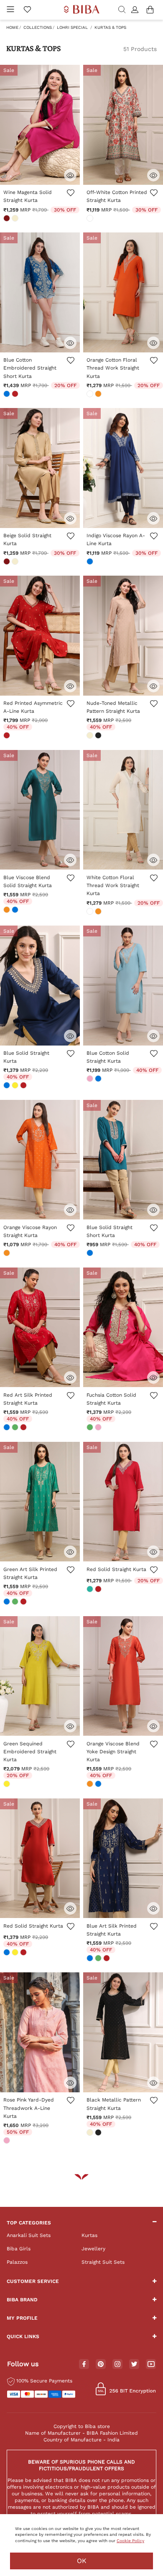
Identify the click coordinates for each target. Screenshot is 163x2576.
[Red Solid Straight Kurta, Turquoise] (91, 1590)
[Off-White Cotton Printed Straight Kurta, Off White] (91, 219)
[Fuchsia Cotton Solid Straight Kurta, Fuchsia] (99, 1428)
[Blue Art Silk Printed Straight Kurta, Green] (99, 1959)
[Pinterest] (101, 2364)
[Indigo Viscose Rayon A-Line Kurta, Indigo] (91, 562)
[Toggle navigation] (10, 10)
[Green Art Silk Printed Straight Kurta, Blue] (8, 1602)
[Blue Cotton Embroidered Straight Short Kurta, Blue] (8, 395)
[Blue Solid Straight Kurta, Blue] (8, 1086)
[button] (136, 10)
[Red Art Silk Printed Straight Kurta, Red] (24, 1428)
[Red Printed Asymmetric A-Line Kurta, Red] (8, 736)
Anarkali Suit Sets (29, 2235)
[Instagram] (117, 2364)
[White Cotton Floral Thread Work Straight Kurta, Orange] (99, 912)
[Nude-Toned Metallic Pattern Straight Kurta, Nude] (91, 736)
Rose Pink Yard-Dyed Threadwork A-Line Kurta (29, 2108)
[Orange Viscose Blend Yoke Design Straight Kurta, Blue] (99, 1785)
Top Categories (29, 2223)
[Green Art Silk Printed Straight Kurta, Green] (16, 1602)
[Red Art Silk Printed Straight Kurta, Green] (16, 1428)
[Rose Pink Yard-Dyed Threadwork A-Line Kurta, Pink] (8, 2141)
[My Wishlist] (27, 10)
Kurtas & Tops (110, 27)
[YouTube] (151, 2364)
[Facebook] (84, 2364)
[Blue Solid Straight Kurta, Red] (24, 1086)
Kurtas (89, 2235)
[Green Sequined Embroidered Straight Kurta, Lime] (8, 1785)
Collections (38, 27)
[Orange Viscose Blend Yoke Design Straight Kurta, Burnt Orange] (91, 1785)
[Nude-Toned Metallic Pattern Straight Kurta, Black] (99, 736)
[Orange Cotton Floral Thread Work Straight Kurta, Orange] (99, 395)
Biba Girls (19, 2249)
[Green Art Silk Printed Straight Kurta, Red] (24, 1602)
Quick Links (23, 2336)
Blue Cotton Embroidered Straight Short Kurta (30, 368)
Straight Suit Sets (103, 2262)
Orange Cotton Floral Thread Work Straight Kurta (113, 368)
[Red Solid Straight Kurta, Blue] (8, 1953)
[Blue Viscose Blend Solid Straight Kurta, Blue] (16, 911)
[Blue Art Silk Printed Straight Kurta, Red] (107, 1959)
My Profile (22, 2318)
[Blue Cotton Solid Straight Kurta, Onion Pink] (91, 1079)
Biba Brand (22, 2300)
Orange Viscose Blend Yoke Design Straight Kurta (113, 1752)
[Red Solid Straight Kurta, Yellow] (16, 1953)
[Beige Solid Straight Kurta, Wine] (8, 562)
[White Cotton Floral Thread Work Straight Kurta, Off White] (91, 912)
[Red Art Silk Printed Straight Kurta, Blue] (8, 1428)
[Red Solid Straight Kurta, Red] (99, 1590)
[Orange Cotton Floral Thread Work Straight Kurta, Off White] (91, 395)
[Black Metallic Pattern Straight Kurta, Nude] (91, 2133)
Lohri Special (72, 27)
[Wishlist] (70, 197)
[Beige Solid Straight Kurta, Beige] (16, 562)
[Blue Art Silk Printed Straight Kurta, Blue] (91, 1959)
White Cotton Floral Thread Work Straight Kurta (113, 885)
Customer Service (33, 2281)
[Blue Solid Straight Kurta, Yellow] (16, 1086)
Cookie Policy (130, 2541)
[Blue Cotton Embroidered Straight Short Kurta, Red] (16, 395)
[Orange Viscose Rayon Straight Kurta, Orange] (8, 1254)
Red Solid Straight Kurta (116, 1569)
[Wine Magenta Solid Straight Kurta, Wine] (8, 219)
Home (12, 27)
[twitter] (134, 2364)
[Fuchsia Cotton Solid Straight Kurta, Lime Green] (91, 1428)
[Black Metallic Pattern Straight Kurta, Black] (99, 2133)
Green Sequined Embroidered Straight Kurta (30, 1752)
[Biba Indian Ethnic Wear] (82, 10)
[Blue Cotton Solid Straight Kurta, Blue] (99, 1079)
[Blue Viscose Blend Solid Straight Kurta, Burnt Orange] (8, 911)
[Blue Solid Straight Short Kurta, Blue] (91, 1254)
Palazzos (17, 2262)
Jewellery (93, 2249)
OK (82, 2561)
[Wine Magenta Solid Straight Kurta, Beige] (16, 219)
